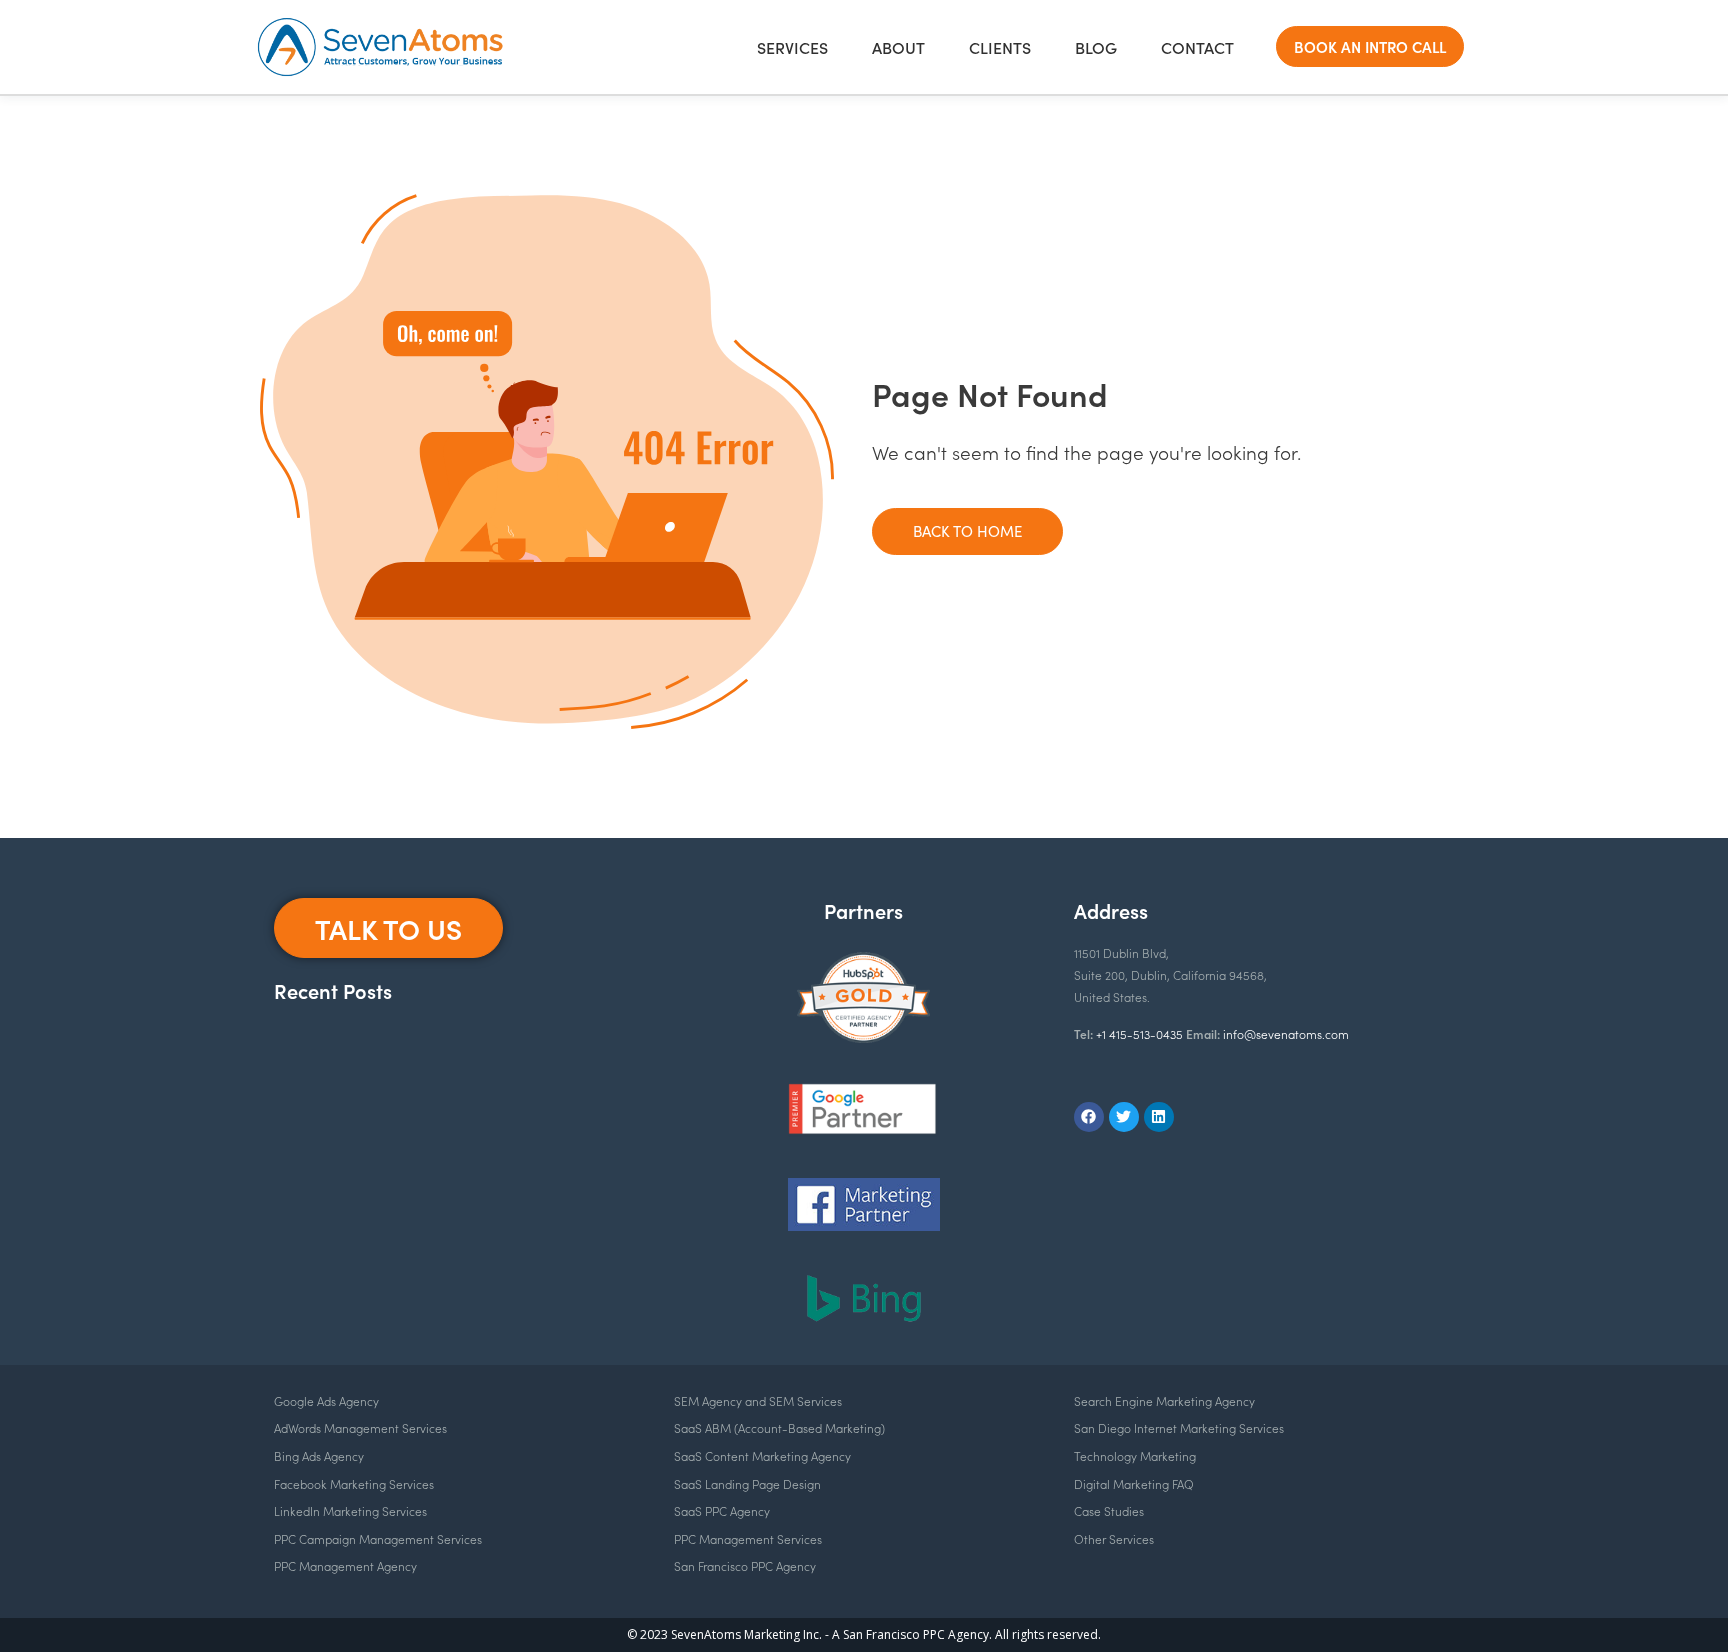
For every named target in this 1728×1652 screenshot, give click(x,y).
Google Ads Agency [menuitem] (326, 1400)
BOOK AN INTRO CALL (1370, 46)
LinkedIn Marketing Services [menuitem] (350, 1510)
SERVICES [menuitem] (792, 47)
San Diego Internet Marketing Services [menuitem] (1179, 1427)
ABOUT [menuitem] (898, 47)
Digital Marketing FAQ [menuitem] (1134, 1483)
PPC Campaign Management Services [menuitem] (378, 1538)
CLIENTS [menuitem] (1000, 47)
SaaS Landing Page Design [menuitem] (747, 1483)
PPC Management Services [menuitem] (748, 1538)
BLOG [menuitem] (1096, 47)
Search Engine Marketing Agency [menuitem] (1164, 1400)
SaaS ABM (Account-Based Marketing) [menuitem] (779, 1427)
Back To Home (967, 531)
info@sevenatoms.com (1286, 1033)
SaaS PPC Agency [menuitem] (722, 1510)
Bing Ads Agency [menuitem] (319, 1455)
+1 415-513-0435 (1139, 1033)
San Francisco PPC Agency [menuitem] (745, 1565)
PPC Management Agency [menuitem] (345, 1565)
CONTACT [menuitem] (1197, 47)
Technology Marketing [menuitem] (1135, 1455)
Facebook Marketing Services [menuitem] (354, 1483)
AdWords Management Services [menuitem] (360, 1427)
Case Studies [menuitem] (1109, 1510)
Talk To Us (388, 928)
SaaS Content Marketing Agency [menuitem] (762, 1455)
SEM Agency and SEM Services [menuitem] (758, 1400)
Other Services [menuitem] (1114, 1538)
